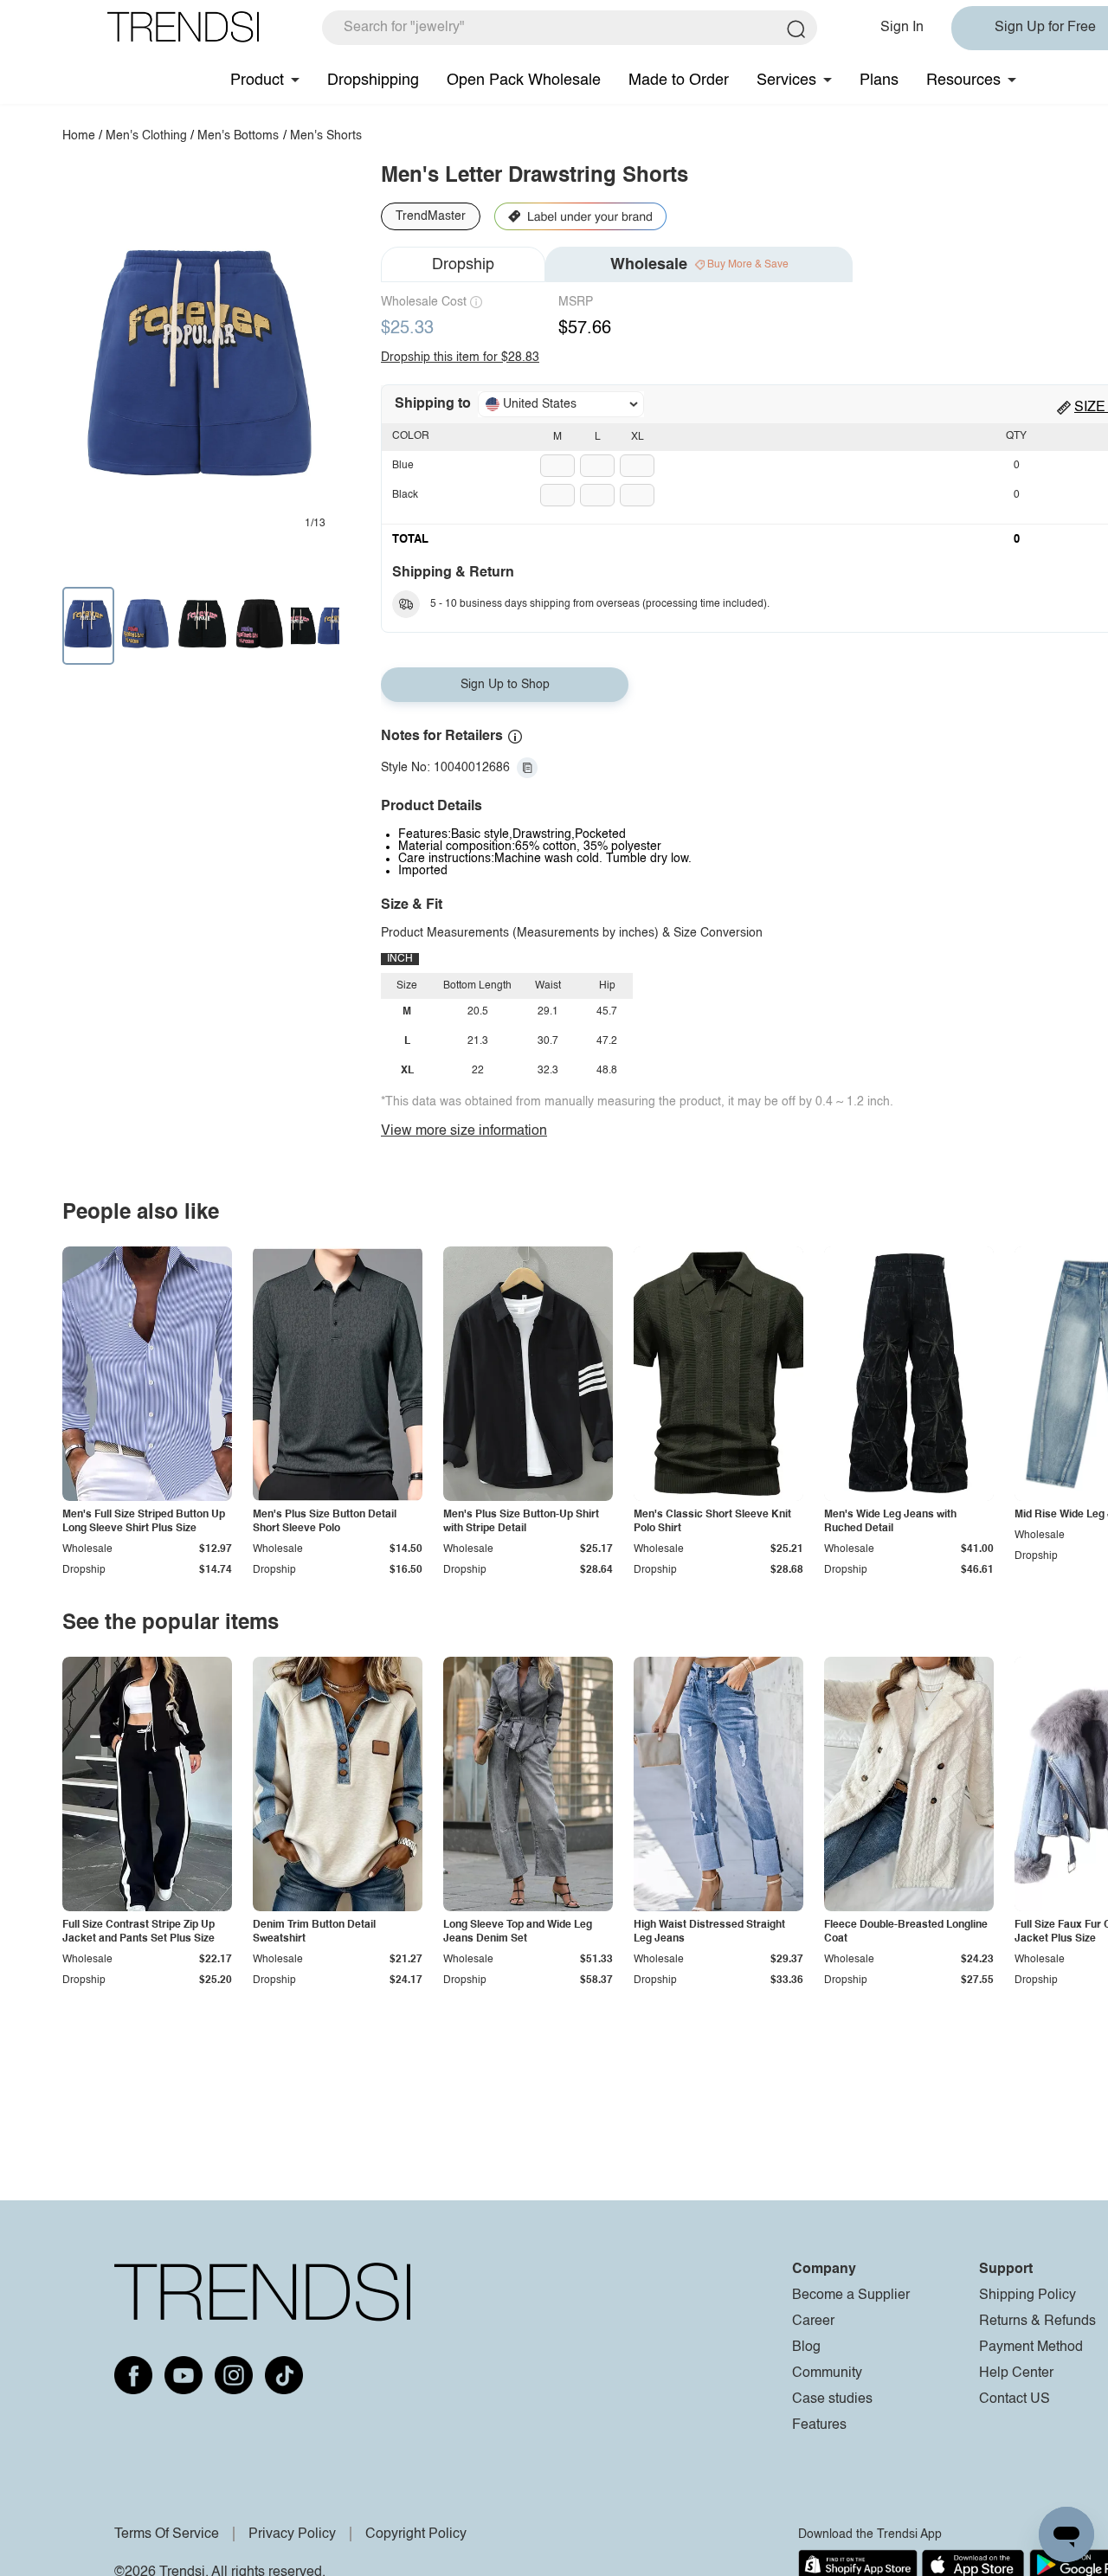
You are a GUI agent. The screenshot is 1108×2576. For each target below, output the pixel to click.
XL (638, 437)
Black (405, 495)
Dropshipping (373, 80)
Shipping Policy (1027, 2296)
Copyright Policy (416, 2534)
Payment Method (1031, 2347)
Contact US (1015, 2399)
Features (819, 2425)
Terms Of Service (167, 2534)
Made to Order (679, 80)
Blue (403, 466)
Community (827, 2373)
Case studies (832, 2399)
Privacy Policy (292, 2534)
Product (257, 80)
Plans (879, 80)
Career (813, 2322)
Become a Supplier (851, 2296)
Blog (806, 2347)
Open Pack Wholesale (524, 80)
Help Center (1016, 2373)
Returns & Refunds (1037, 2322)
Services (786, 80)
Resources (963, 80)
